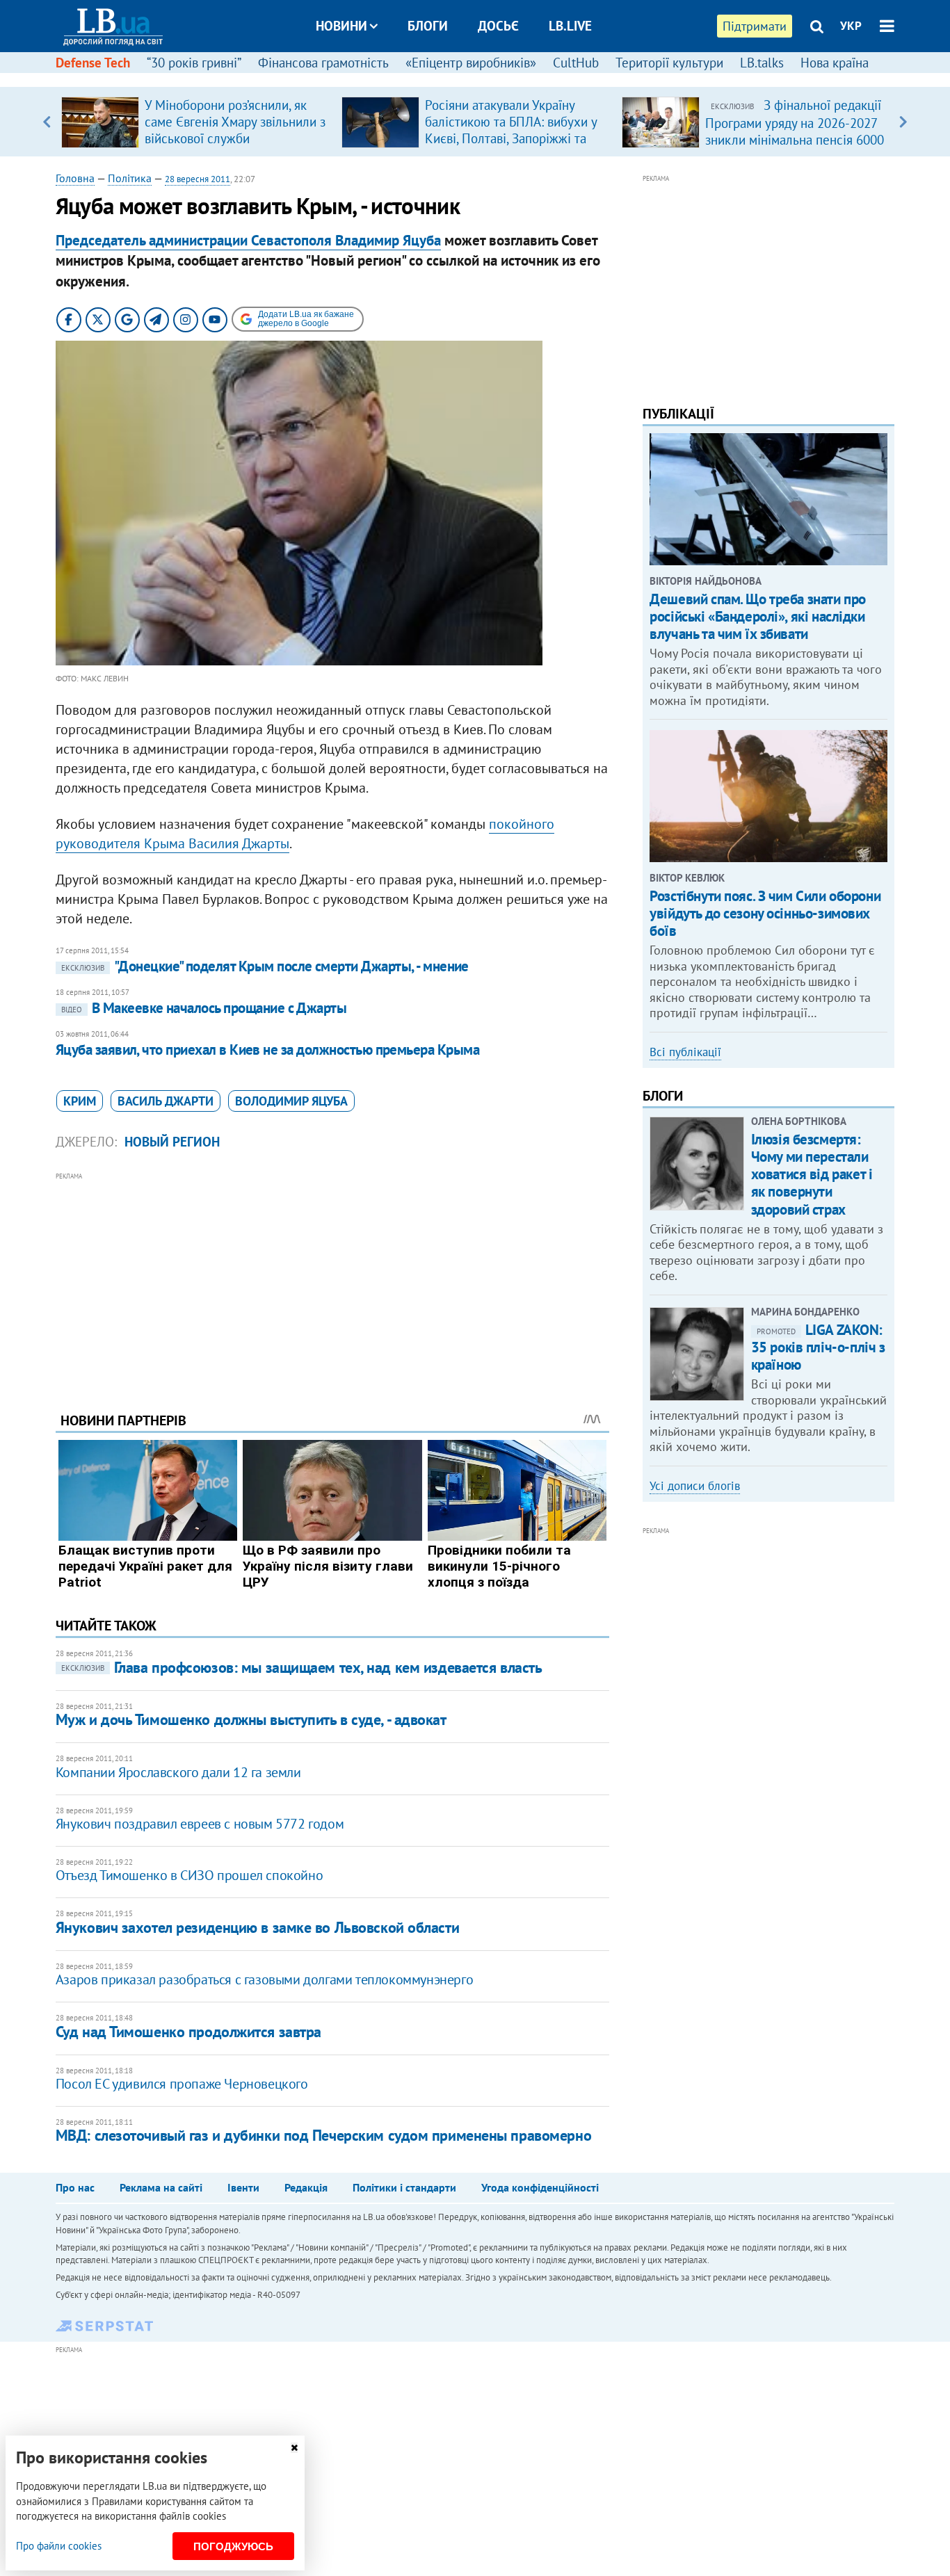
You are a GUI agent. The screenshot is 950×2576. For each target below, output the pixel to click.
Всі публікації (685, 1052)
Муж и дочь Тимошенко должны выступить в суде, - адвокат (251, 1719)
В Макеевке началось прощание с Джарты (204, 1008)
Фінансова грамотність (323, 63)
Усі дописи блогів (695, 1486)
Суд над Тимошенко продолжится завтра (188, 2032)
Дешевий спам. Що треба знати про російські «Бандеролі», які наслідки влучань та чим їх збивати (758, 616)
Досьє (498, 26)
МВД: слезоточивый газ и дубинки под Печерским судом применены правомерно (323, 2135)
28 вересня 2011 (198, 179)
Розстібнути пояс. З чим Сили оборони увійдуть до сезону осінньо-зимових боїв (765, 913)
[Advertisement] (332, 1281)
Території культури (669, 63)
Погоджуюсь (233, 2546)
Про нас (75, 2187)
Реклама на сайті (161, 2187)
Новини (341, 26)
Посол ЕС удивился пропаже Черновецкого (182, 2084)
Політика (130, 178)
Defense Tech (93, 63)
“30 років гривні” (194, 63)
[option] (196, 122)
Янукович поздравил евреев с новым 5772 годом (200, 1824)
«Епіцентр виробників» (471, 63)
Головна (75, 178)
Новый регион (172, 1142)
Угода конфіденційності (540, 2187)
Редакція (306, 2187)
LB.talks (762, 63)
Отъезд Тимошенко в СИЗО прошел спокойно (189, 1875)
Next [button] (903, 122)
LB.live (570, 26)
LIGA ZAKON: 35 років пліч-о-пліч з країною (818, 1347)
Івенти (243, 2187)
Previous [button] (47, 122)
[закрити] (294, 2448)
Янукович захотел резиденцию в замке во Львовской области (257, 1927)
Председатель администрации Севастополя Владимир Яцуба (248, 240)
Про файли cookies (59, 2546)
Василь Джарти (166, 1101)
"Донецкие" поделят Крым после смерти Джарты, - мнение (265, 966)
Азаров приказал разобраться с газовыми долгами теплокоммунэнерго (264, 1979)
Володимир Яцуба (291, 1101)
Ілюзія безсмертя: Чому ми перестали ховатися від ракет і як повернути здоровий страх (812, 1174)
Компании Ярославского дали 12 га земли (178, 1772)
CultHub (576, 63)
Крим (80, 1101)
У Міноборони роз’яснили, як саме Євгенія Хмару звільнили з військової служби (235, 122)
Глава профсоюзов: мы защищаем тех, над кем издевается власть (302, 1667)
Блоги (428, 26)
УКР (851, 26)
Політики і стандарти (404, 2187)
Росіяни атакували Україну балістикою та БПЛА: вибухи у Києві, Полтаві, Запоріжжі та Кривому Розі (511, 130)
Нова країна (835, 63)
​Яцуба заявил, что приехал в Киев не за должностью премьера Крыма (267, 1050)
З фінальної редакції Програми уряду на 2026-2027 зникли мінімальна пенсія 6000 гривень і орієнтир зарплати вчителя (795, 139)
